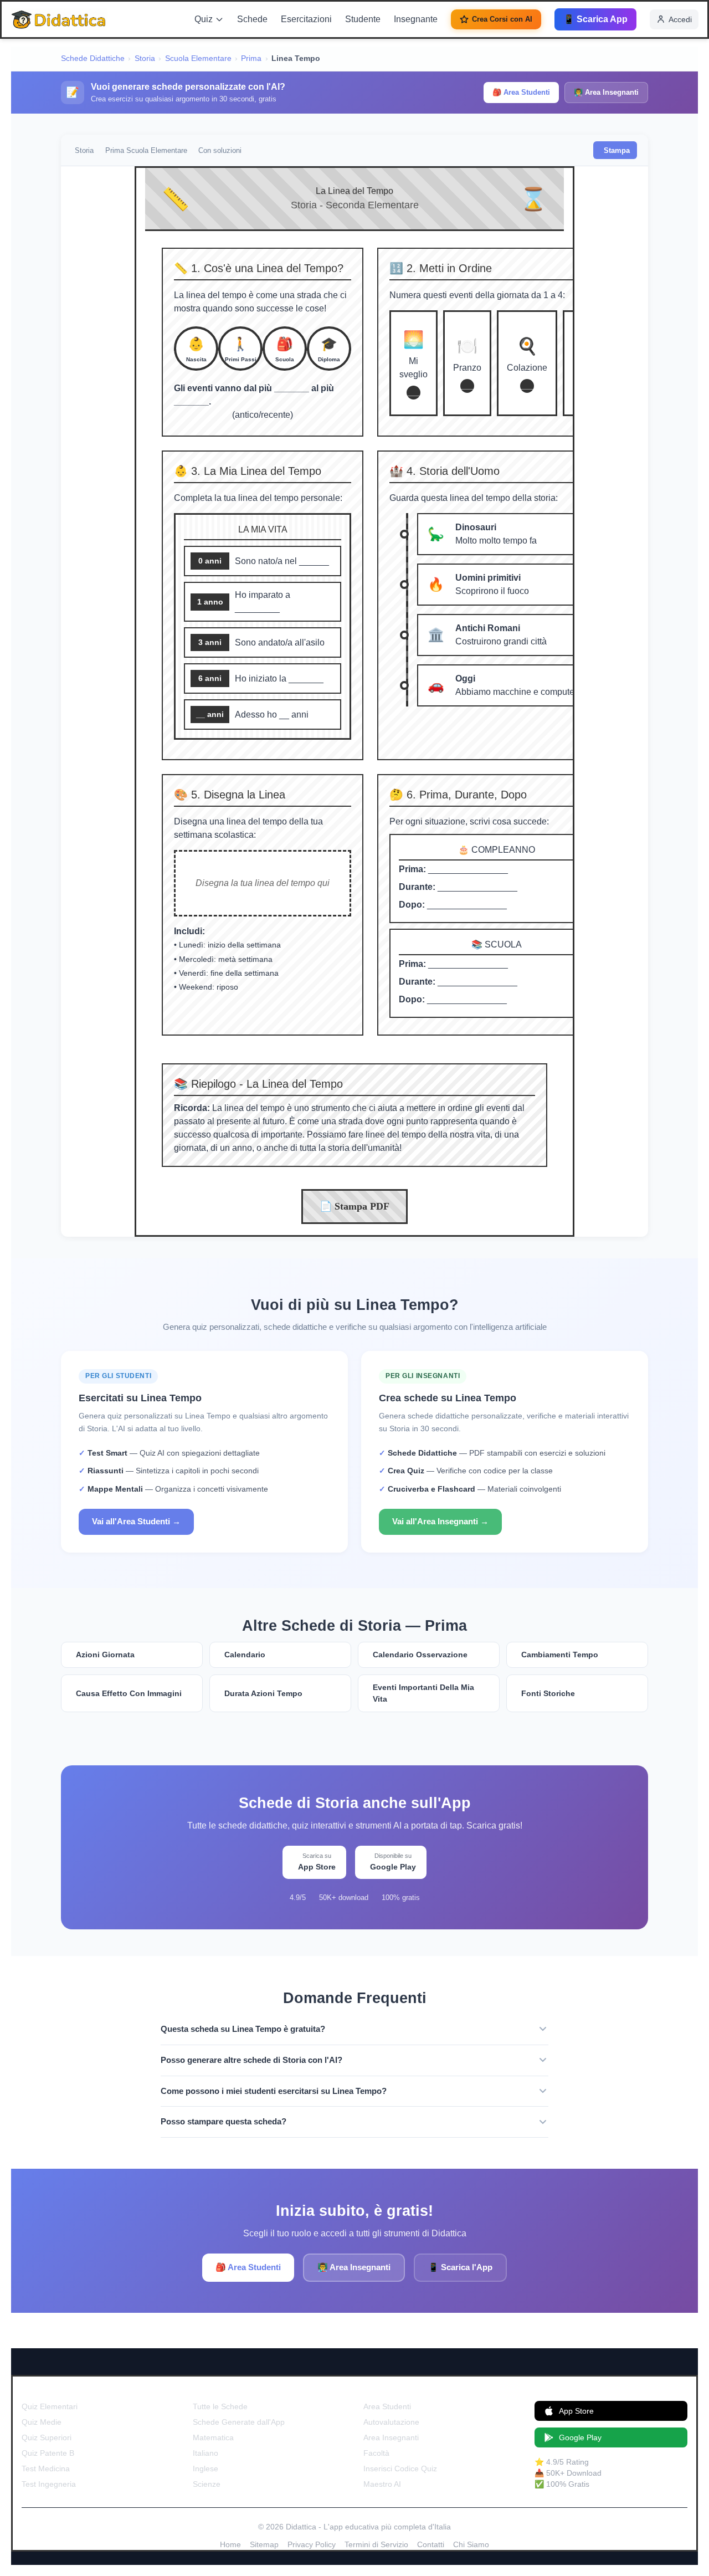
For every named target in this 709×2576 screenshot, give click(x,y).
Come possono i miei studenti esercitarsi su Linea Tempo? (274, 2091)
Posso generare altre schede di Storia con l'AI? (251, 2060)
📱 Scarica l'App (460, 2267)
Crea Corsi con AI (502, 19)
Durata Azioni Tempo (263, 1693)
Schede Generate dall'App (239, 2422)
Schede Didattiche (93, 58)
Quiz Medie (42, 2422)
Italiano (205, 2453)
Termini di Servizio (376, 2544)
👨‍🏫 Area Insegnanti (606, 92)
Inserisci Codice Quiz (400, 2469)
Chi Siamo (471, 2544)
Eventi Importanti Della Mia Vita (423, 1693)
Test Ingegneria (49, 2484)
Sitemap (264, 2544)
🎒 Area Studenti (521, 92)
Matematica (213, 2437)
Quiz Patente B (48, 2453)
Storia (145, 58)
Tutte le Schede (220, 2406)
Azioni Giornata (105, 1655)
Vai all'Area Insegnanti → (440, 1521)
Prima (251, 58)
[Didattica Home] (59, 19)
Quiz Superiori (47, 2437)
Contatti (431, 2544)
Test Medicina (46, 2469)
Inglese (205, 2469)
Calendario (245, 1655)
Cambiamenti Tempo (560, 1655)
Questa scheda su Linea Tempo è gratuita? (243, 2029)
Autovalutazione (391, 2422)
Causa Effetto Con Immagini (129, 1693)
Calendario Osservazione (420, 1655)
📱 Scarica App (595, 19)
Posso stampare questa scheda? (224, 2121)
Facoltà (376, 2453)
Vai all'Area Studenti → (136, 1521)
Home (230, 2544)
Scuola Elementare (198, 58)
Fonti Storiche (548, 1693)
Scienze (207, 2484)
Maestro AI (382, 2484)
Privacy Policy (312, 2544)
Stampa (617, 150)
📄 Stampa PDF (354, 1206)
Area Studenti (387, 2406)
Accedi (680, 19)
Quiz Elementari (50, 2406)
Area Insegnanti (391, 2437)
